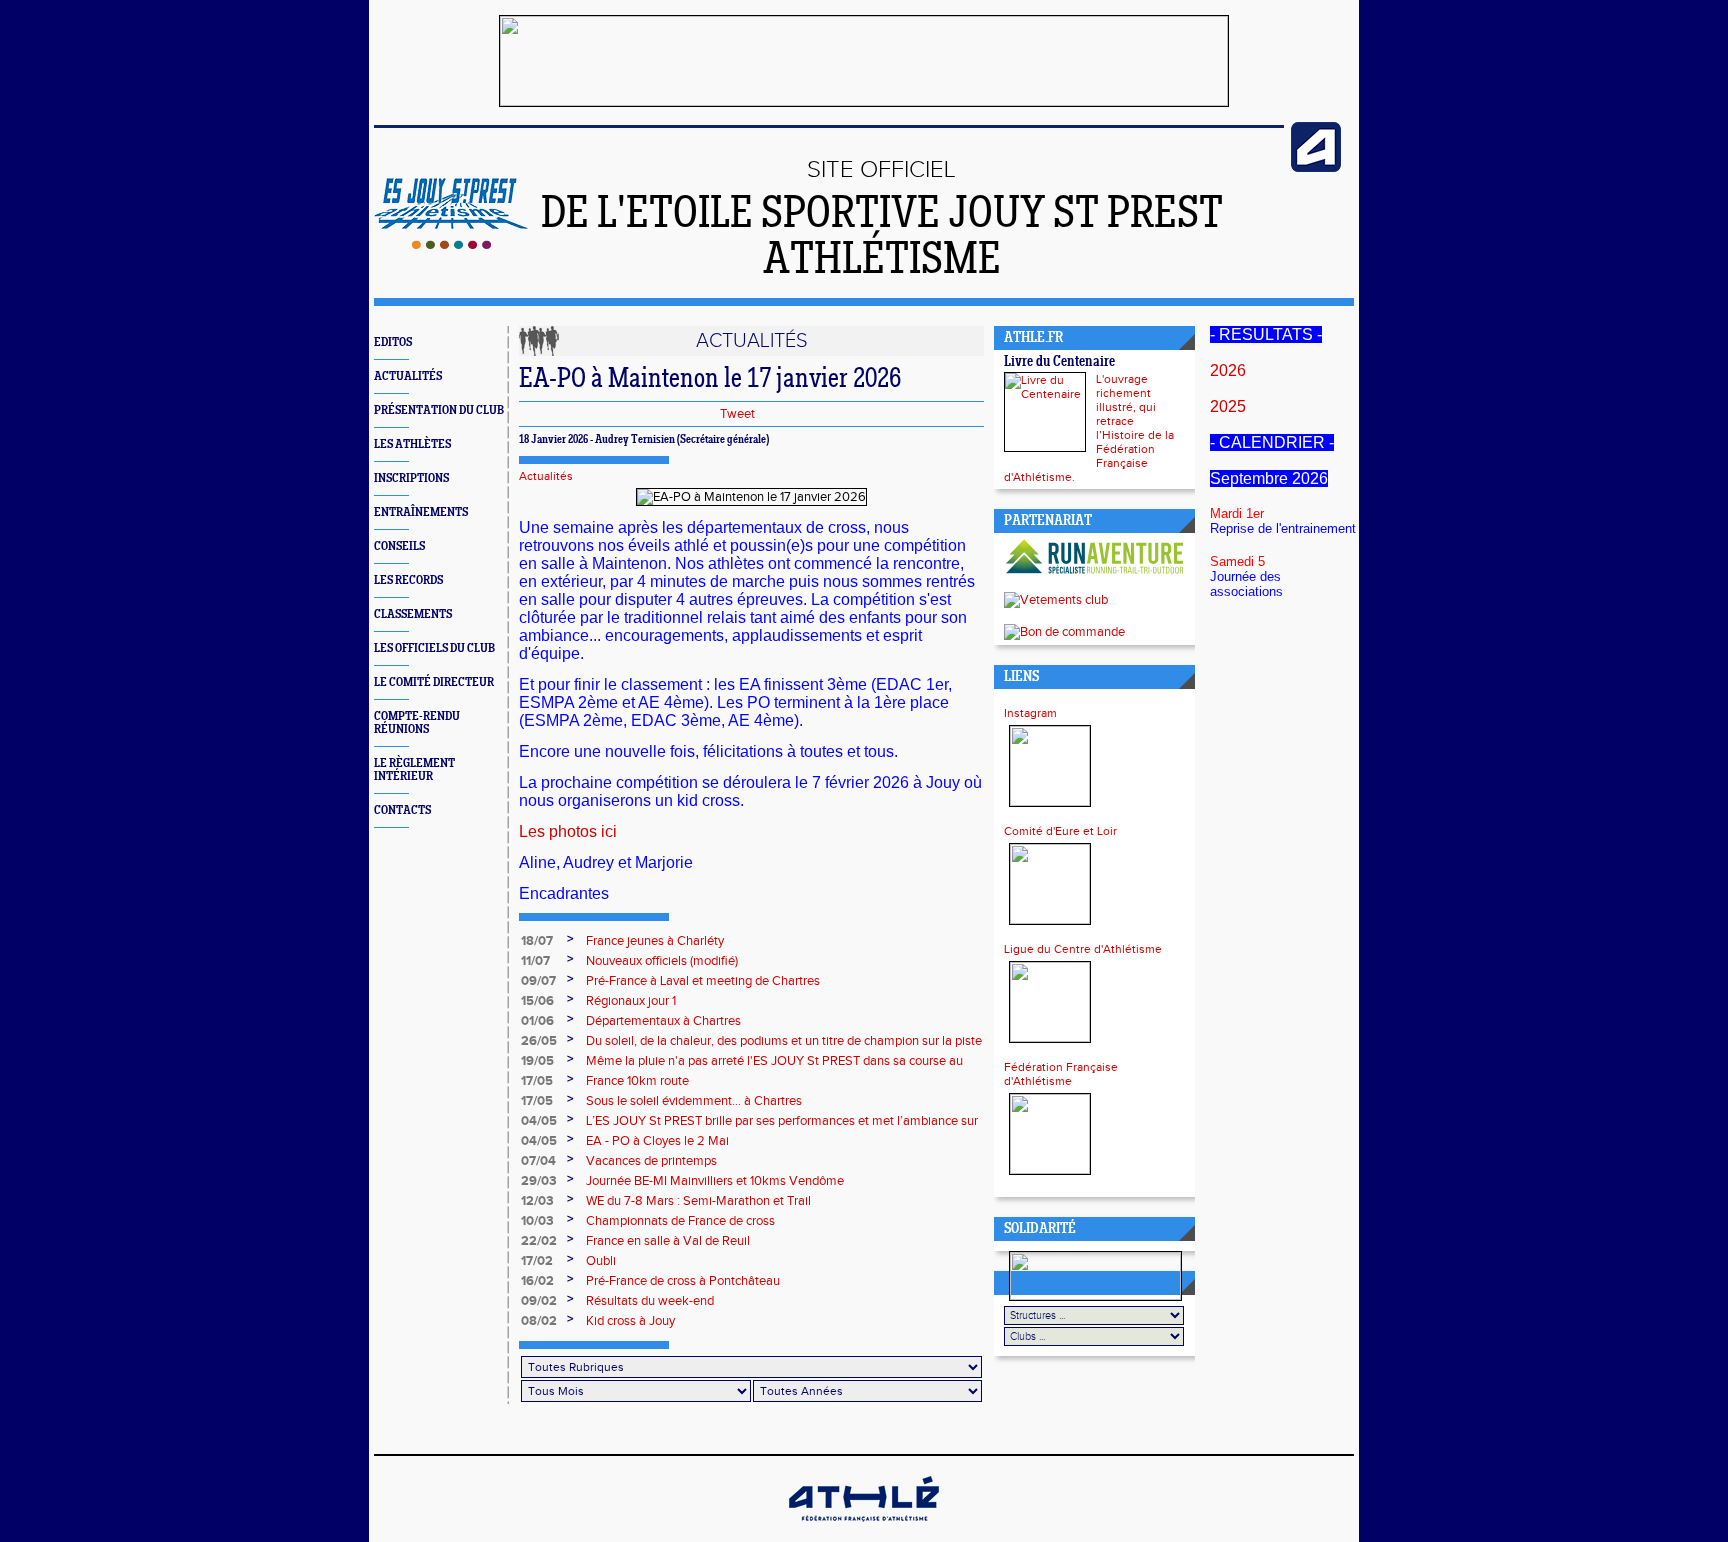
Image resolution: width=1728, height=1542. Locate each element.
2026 (1228, 370)
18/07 (537, 941)
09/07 (538, 981)
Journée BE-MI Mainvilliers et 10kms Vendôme (715, 1181)
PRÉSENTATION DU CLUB (439, 410)
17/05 (537, 1081)
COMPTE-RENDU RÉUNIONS (417, 723)
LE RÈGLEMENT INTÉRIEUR (414, 770)
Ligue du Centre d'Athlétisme (1083, 949)
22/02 (539, 1241)
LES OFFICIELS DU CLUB (434, 648)
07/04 (538, 1161)
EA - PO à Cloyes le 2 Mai (657, 1141)
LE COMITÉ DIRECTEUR (434, 682)
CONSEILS (399, 546)
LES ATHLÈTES (412, 444)
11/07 (535, 961)
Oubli (601, 1261)
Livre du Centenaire (1059, 362)
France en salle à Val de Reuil (668, 1241)
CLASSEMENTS (413, 614)
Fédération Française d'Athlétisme (1061, 1074)
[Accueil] (451, 245)
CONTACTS (402, 810)
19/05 (537, 1061)
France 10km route (637, 1081)
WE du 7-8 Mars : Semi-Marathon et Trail (698, 1201)
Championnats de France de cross (680, 1221)
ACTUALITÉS (408, 376)
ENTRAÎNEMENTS (421, 512)
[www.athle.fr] (1316, 168)
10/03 (537, 1221)
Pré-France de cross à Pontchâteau (683, 1281)
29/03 (539, 1181)
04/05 (539, 1121)
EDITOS (393, 342)
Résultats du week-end (650, 1301)
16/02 (537, 1281)
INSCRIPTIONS (411, 478)
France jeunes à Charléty (655, 941)
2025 (1228, 406)
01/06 (537, 1021)
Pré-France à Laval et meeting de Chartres (703, 981)
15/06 (537, 1001)
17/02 (537, 1261)
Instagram (1030, 713)
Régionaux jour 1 (631, 1001)
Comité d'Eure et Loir (1060, 831)
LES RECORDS (408, 580)
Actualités (546, 476)
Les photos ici (568, 831)
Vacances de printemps (651, 1161)
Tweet (737, 414)
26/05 (539, 1041)
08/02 (539, 1321)
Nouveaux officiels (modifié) (662, 961)
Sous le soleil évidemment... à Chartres (694, 1101)
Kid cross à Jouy (630, 1321)
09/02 (539, 1301)
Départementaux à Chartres (663, 1021)
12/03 (537, 1201)
